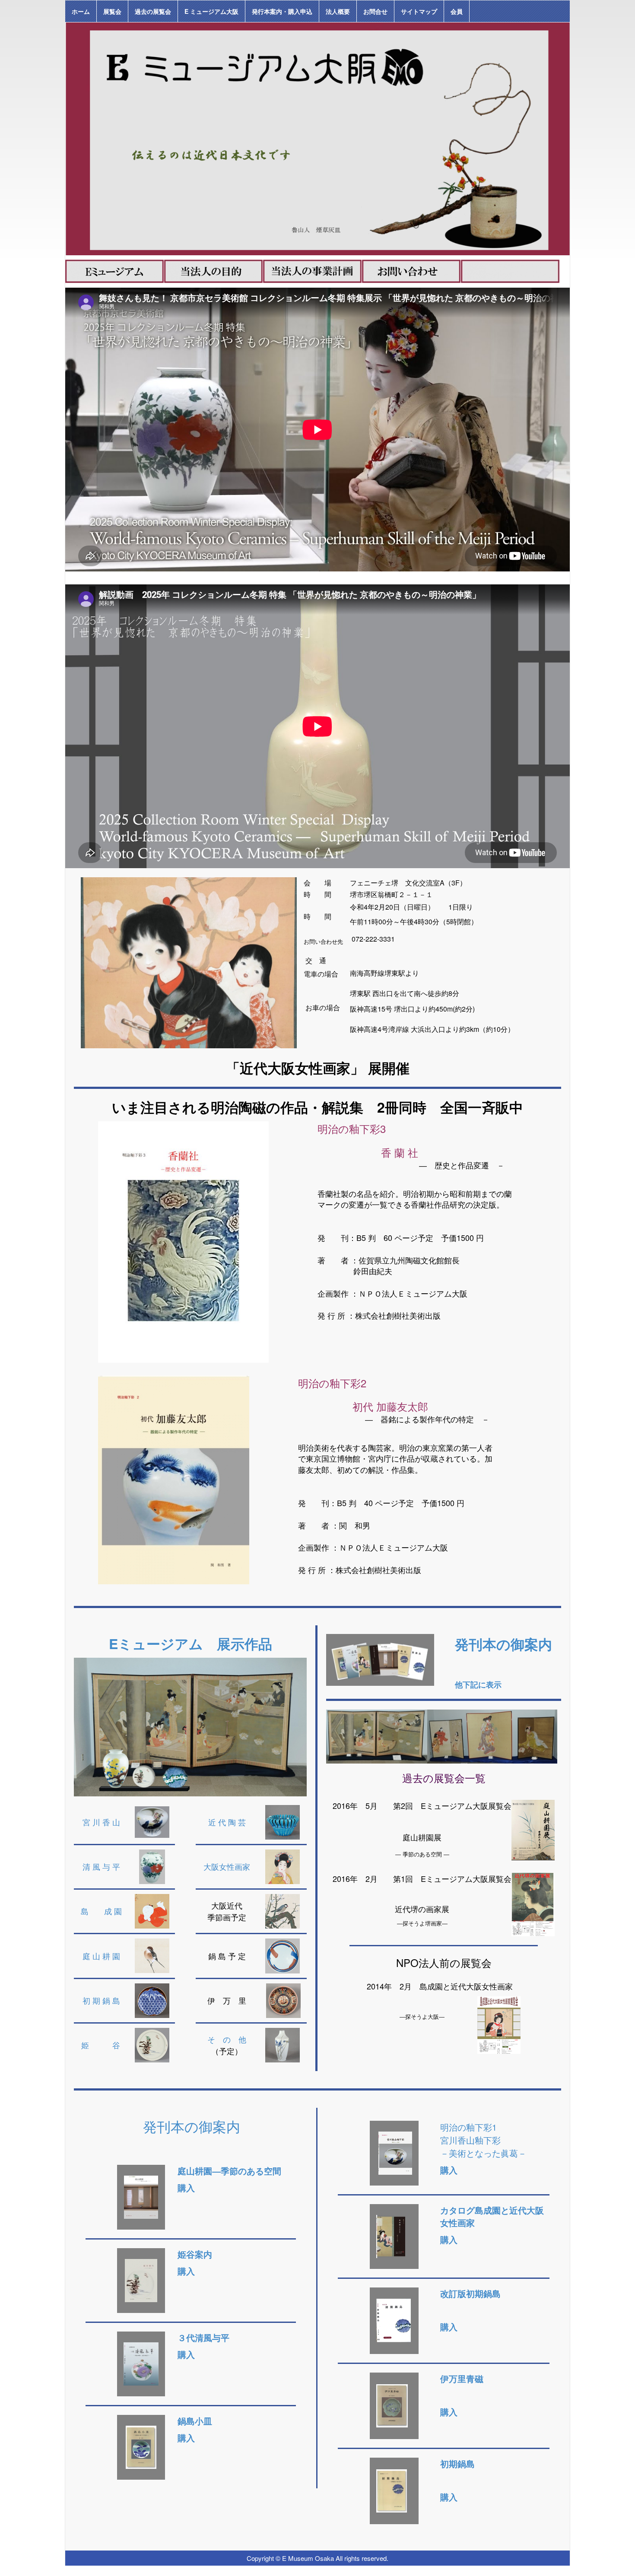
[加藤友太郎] (174, 1479)
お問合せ (375, 11)
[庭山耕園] (152, 1955)
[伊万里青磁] (392, 2404)
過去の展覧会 (153, 11)
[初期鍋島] (152, 2000)
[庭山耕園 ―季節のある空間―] (141, 2196)
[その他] (283, 2044)
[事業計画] (313, 270)
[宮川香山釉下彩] (394, 2152)
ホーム (81, 11)
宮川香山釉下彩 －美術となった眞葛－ (483, 2146)
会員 (457, 11)
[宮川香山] (152, 1821)
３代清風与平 (203, 2338)
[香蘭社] (183, 1241)
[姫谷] (152, 2046)
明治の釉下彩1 (468, 2127)
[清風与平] (152, 1866)
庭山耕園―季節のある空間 (229, 2171)
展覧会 (112, 11)
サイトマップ (419, 11)
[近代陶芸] (283, 1821)
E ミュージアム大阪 (211, 11)
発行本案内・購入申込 (282, 11)
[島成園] (152, 1910)
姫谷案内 (195, 2254)
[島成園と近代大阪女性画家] (391, 2235)
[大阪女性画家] (283, 1866)
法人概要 (338, 11)
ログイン (559, 2571)
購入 (449, 2240)
